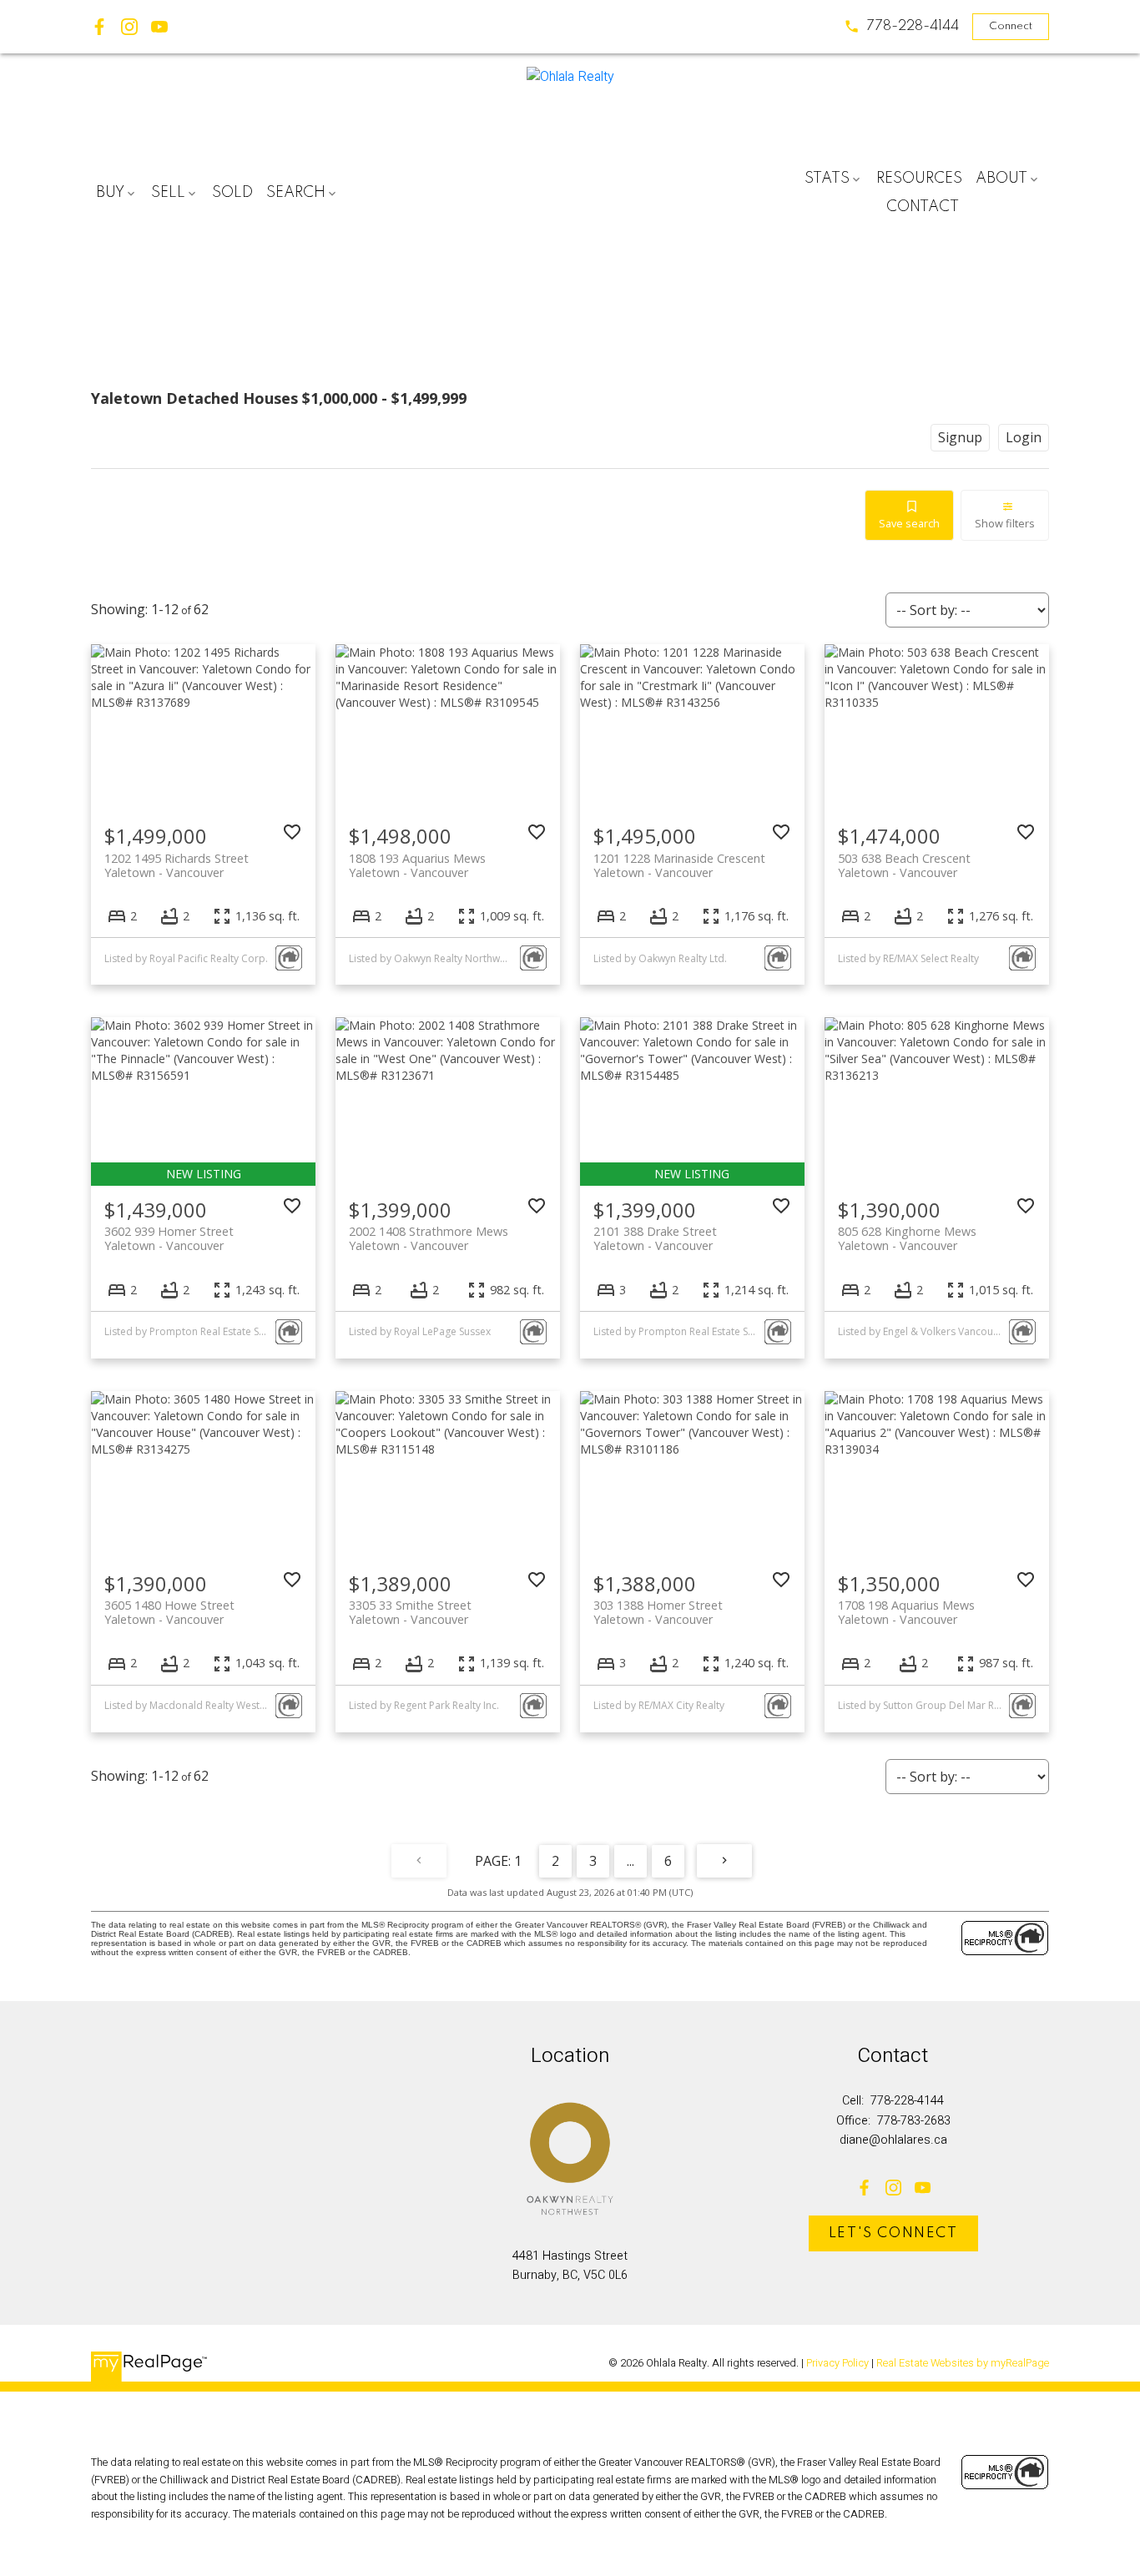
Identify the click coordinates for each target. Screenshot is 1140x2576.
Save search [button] (909, 523)
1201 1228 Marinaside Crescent (679, 865)
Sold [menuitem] (232, 193)
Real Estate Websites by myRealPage (963, 2363)
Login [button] (1024, 437)
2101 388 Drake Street (655, 1238)
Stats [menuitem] (827, 179)
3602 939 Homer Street (169, 1238)
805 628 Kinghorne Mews (907, 1238)
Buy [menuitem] (110, 193)
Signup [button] (960, 437)
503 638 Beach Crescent (904, 865)
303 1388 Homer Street (658, 1612)
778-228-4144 (913, 26)
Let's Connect (893, 2233)
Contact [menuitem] (923, 207)
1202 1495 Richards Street (177, 865)
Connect (1011, 26)
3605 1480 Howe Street (169, 1612)
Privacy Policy (837, 2363)
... (631, 1861)
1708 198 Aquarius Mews (906, 1612)
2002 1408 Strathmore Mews (429, 1238)
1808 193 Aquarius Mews (417, 865)
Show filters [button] (1005, 523)
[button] (901, 26)
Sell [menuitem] (168, 193)
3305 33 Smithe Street (410, 1612)
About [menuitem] (1001, 179)
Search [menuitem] (296, 193)
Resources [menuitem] (919, 179)
